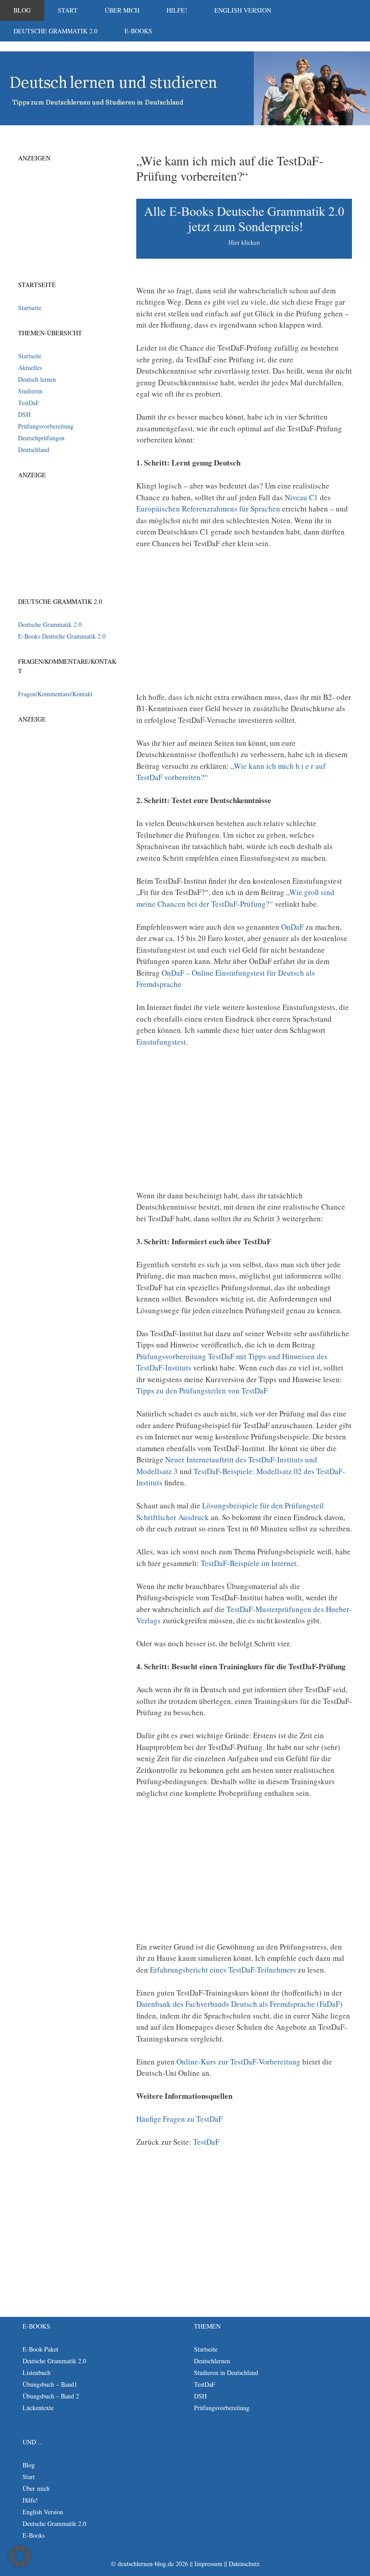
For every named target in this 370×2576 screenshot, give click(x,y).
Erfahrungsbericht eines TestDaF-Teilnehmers (223, 1970)
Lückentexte (38, 2408)
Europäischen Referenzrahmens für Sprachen (208, 509)
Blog (22, 10)
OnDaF (292, 927)
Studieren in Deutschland (226, 2373)
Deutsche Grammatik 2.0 (55, 31)
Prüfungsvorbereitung (46, 426)
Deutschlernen (212, 2361)
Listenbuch (37, 2373)
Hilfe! (177, 10)
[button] (20, 2556)
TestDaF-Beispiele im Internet (249, 1563)
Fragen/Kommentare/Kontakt (55, 694)
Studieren (30, 391)
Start (68, 10)
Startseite (30, 308)
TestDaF (206, 2142)
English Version (243, 10)
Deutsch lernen (37, 379)
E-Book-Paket (40, 2349)
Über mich (122, 10)
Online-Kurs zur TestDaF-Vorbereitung (238, 2062)
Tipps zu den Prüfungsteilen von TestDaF (202, 1391)
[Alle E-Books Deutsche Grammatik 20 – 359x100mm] (244, 256)
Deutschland (34, 450)
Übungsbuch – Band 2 (51, 2396)
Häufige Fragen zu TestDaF (179, 2119)
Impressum (208, 2564)
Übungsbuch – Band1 (50, 2384)
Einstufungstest (161, 1042)
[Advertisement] (244, 624)
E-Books (138, 31)
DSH (24, 414)
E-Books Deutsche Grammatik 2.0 (62, 636)
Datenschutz (244, 2564)
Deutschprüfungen (41, 438)
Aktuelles (30, 368)
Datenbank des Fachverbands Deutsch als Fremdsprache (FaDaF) (239, 2004)
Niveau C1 (301, 497)
